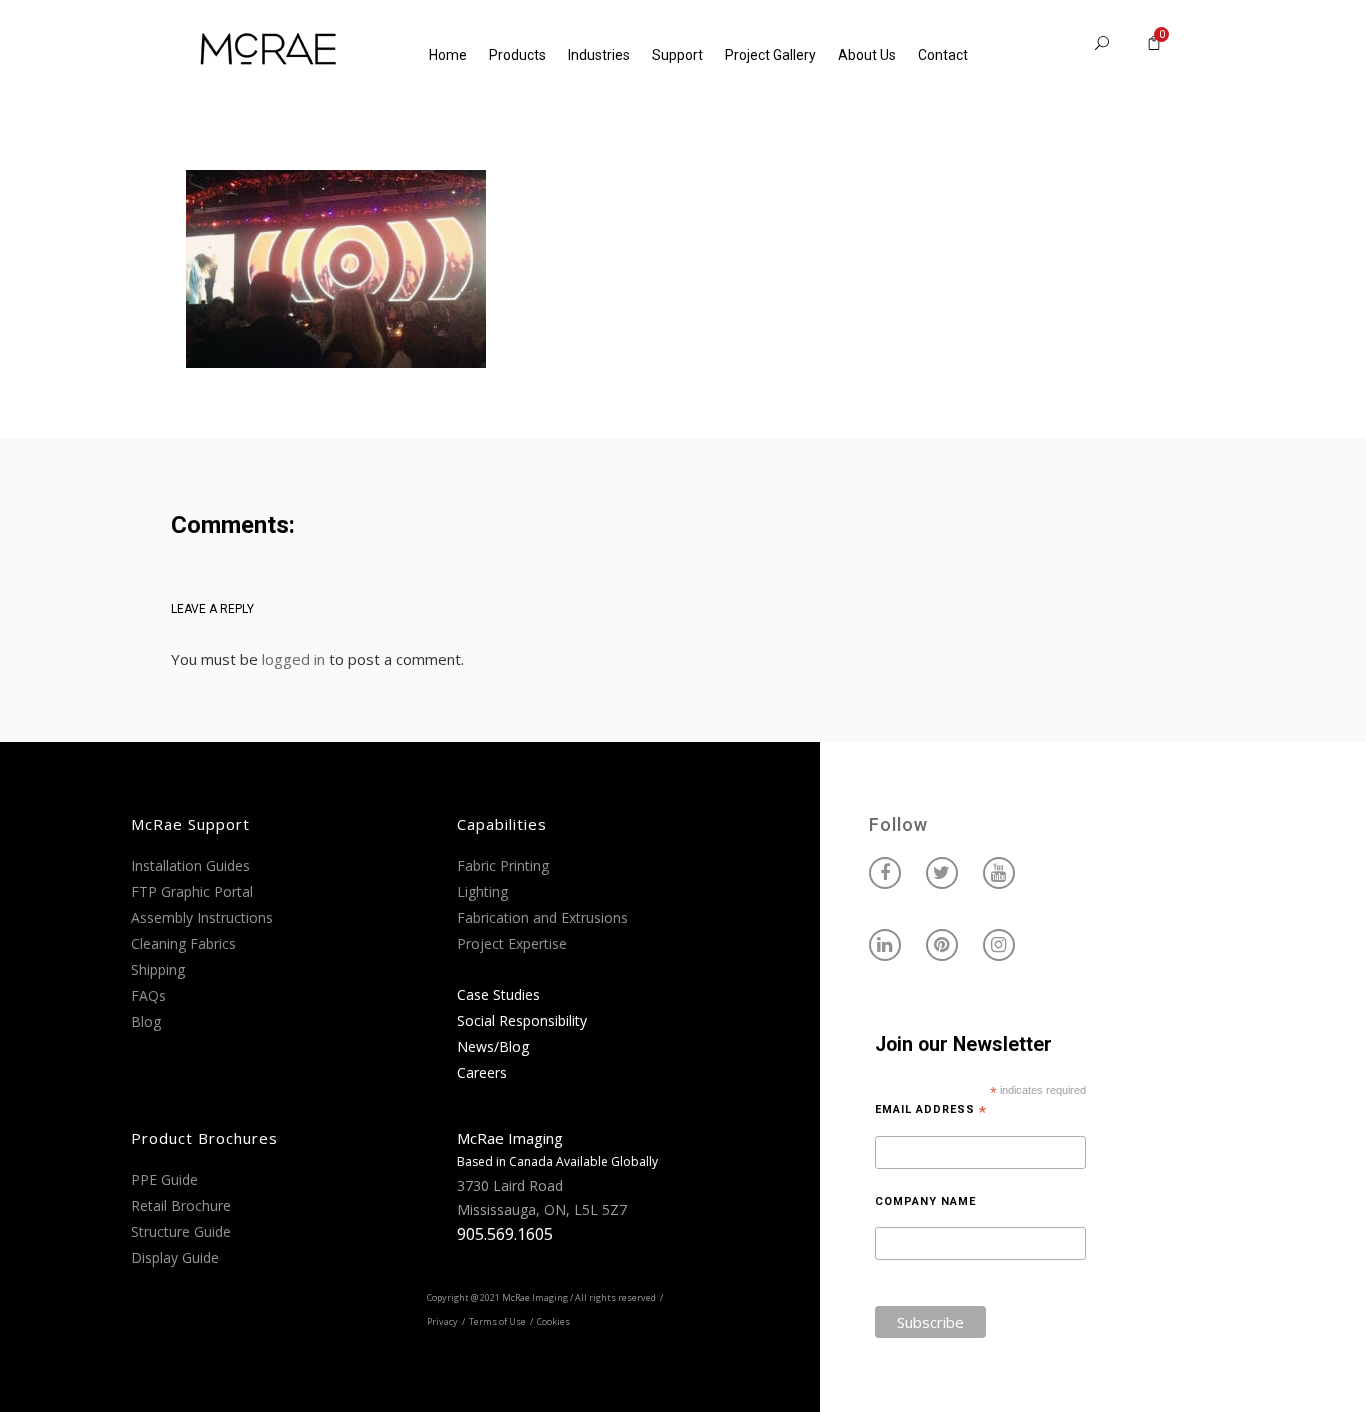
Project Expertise (512, 943)
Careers (482, 1072)
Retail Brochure (181, 1205)
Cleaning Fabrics (183, 943)
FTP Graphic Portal (192, 891)
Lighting (482, 891)
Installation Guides (190, 865)
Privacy (442, 1321)
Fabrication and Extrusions (542, 917)
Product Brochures (204, 1138)
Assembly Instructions (202, 917)
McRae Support (190, 824)
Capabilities (502, 824)
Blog (146, 1021)
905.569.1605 (505, 1234)
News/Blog (493, 1046)
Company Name (925, 1201)
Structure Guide (181, 1231)
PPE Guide (164, 1179)
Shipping (158, 969)
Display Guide (175, 1257)
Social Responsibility (522, 1020)
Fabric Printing (503, 865)
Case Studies (498, 994)
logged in (293, 659)
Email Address (931, 1110)
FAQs (148, 995)
